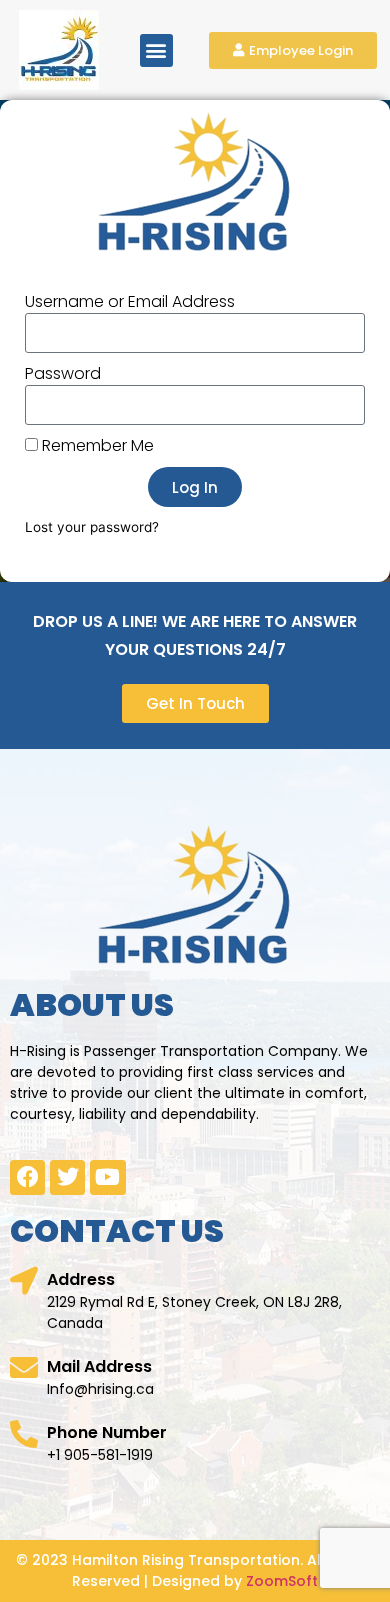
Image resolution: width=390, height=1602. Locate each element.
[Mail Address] (24, 1368)
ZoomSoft (282, 1581)
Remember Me (96, 446)
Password (63, 374)
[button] (156, 50)
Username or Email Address (130, 302)
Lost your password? (92, 527)
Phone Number (107, 1432)
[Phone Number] (24, 1434)
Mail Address (99, 1366)
